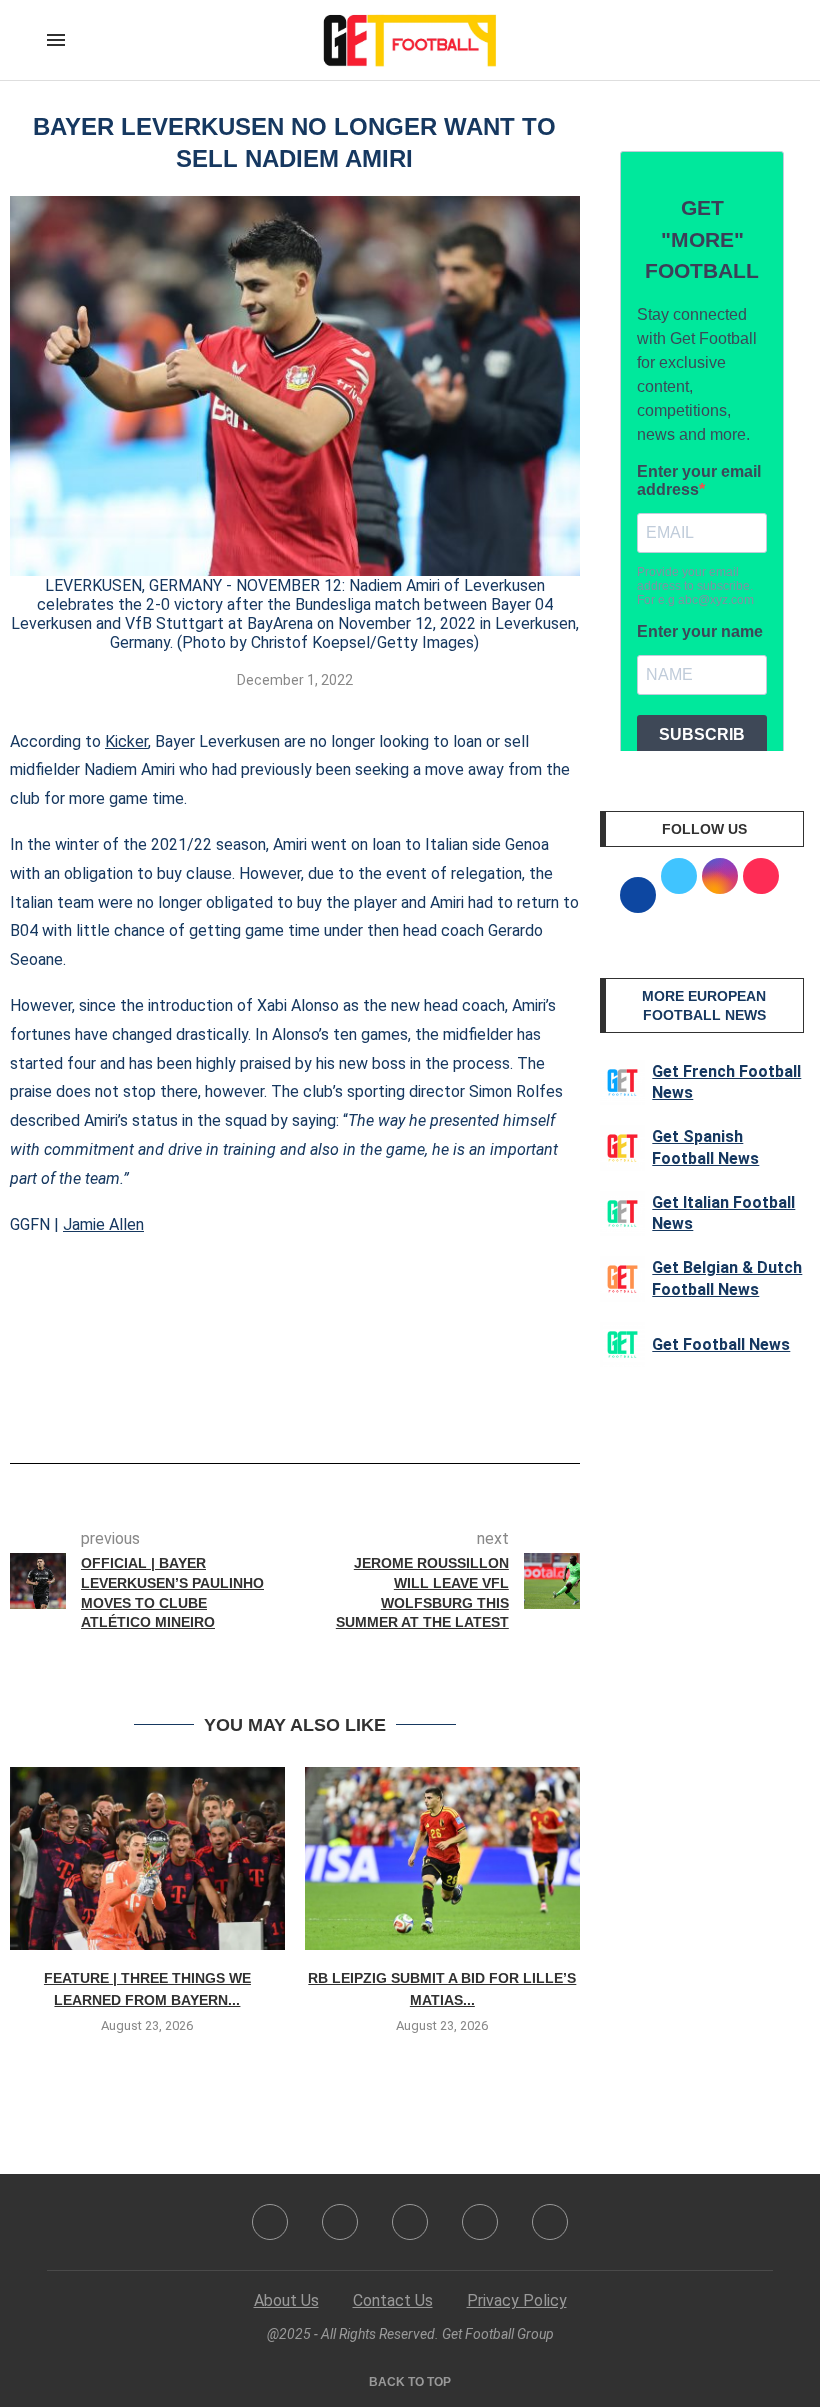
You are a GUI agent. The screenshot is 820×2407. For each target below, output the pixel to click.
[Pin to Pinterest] (336, 1407)
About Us (286, 2300)
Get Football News (721, 1344)
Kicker (126, 741)
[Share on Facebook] (264, 1407)
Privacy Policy (517, 2300)
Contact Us (393, 2300)
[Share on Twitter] (303, 1407)
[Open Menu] (56, 40)
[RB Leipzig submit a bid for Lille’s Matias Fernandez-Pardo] (442, 1858)
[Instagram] (410, 2222)
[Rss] (480, 2222)
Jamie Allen (103, 1224)
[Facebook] (270, 2222)
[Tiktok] (550, 2222)
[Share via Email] (369, 1407)
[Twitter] (340, 2222)
